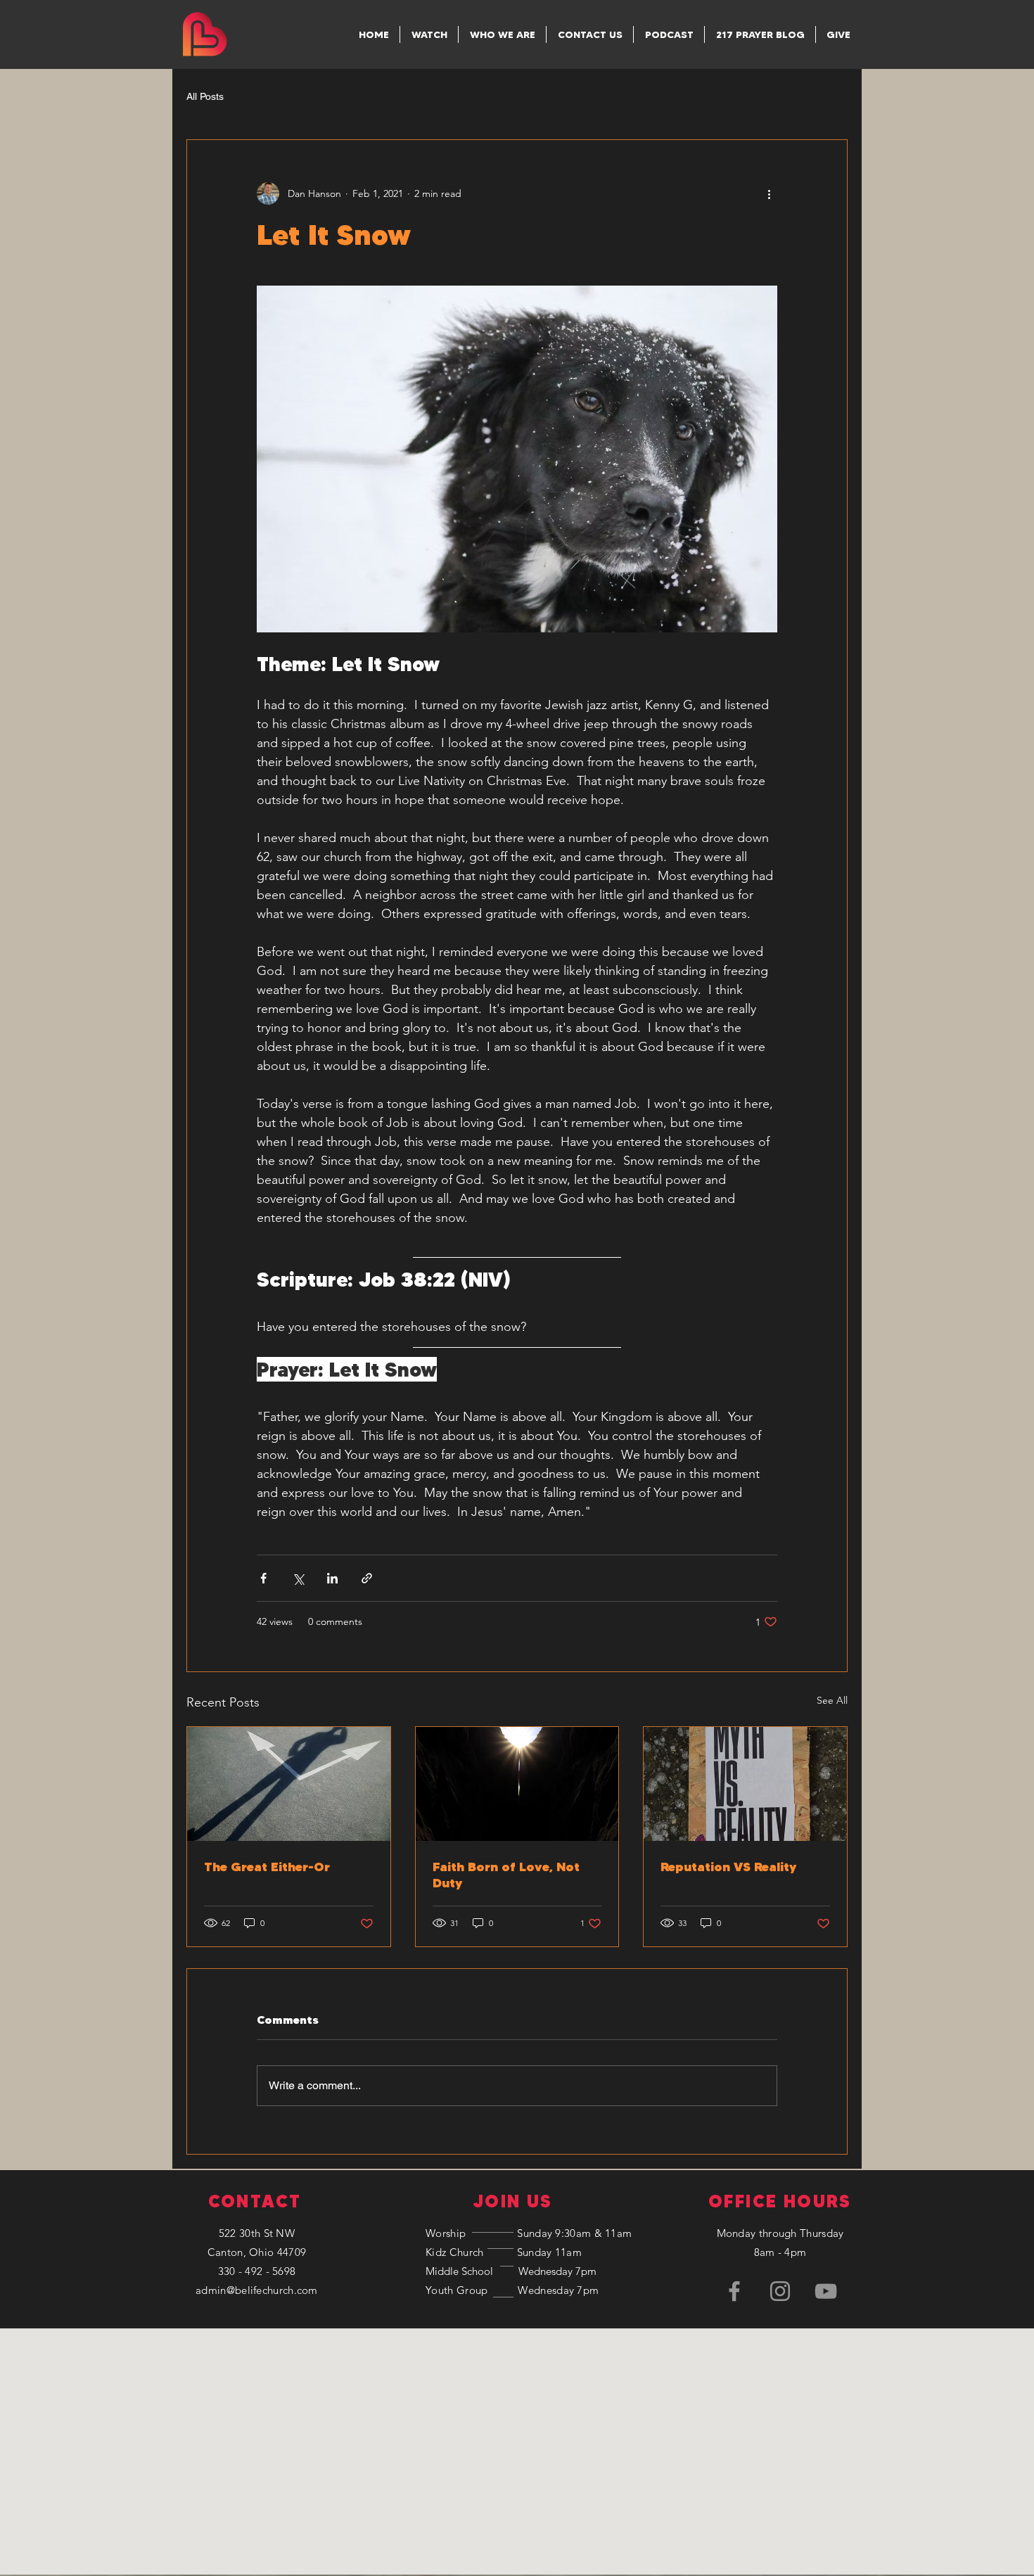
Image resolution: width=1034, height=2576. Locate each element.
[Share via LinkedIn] (332, 1578)
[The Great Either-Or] (289, 1784)
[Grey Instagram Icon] (780, 2291)
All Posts (205, 96)
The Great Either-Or (267, 1867)
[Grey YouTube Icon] (826, 2291)
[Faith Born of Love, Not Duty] (517, 1784)
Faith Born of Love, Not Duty (506, 1875)
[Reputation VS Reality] (745, 1784)
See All (832, 1700)
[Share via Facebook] (263, 1578)
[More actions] (769, 193)
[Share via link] (367, 1578)
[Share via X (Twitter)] (298, 1578)
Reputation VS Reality (728, 1867)
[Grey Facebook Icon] (734, 2291)
